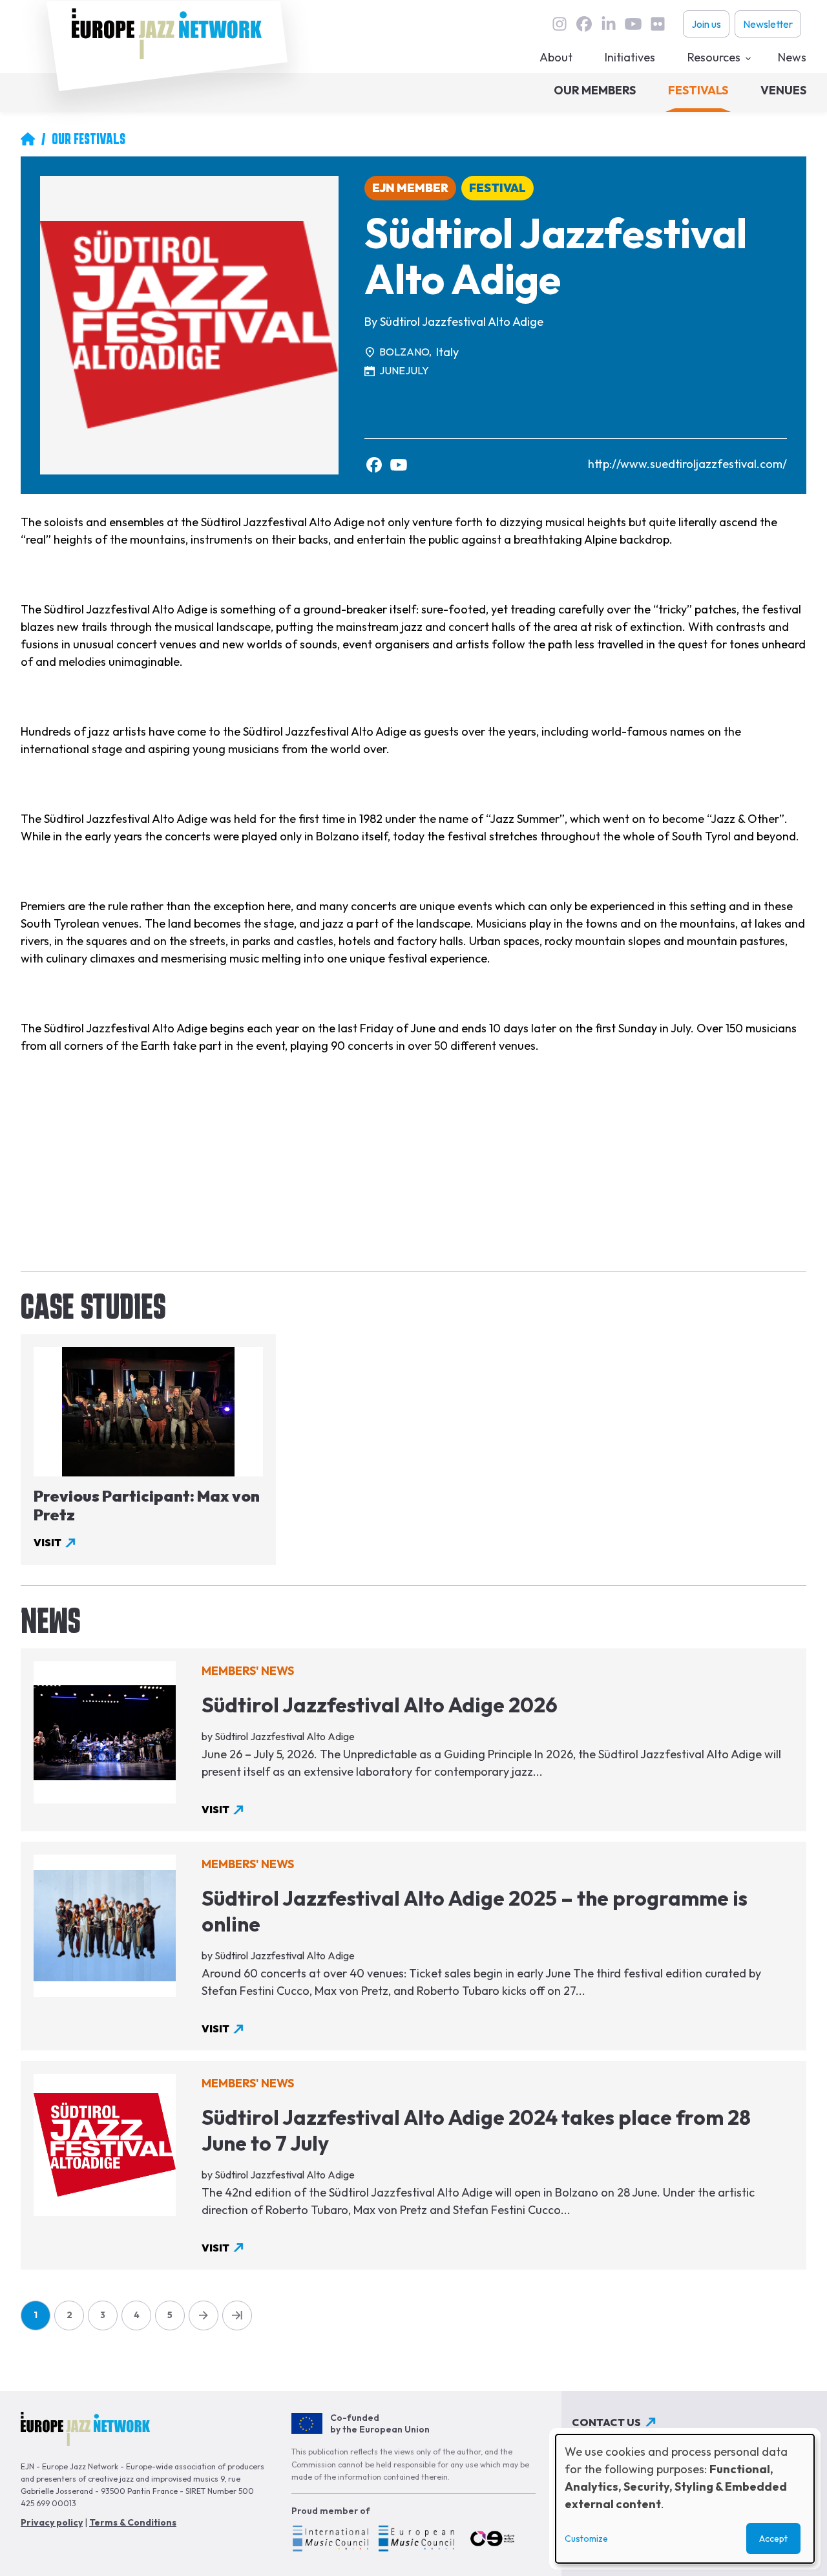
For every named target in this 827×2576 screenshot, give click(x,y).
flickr (658, 24)
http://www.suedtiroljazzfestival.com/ (687, 464)
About (556, 57)
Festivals (698, 90)
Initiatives (630, 57)
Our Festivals (89, 139)
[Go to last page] (237, 2315)
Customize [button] (586, 2539)
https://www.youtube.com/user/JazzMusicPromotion (399, 465)
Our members (595, 90)
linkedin (609, 24)
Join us (706, 24)
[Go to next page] (204, 2315)
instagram (560, 24)
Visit (47, 1542)
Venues (783, 90)
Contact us (606, 2422)
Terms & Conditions (133, 2522)
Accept (773, 2539)
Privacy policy (52, 2522)
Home (28, 139)
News (792, 57)
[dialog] (685, 2499)
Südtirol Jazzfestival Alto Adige (462, 322)
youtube (633, 24)
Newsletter (768, 24)
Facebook (584, 24)
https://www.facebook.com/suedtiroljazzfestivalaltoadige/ (374, 465)
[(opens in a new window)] (330, 2540)
